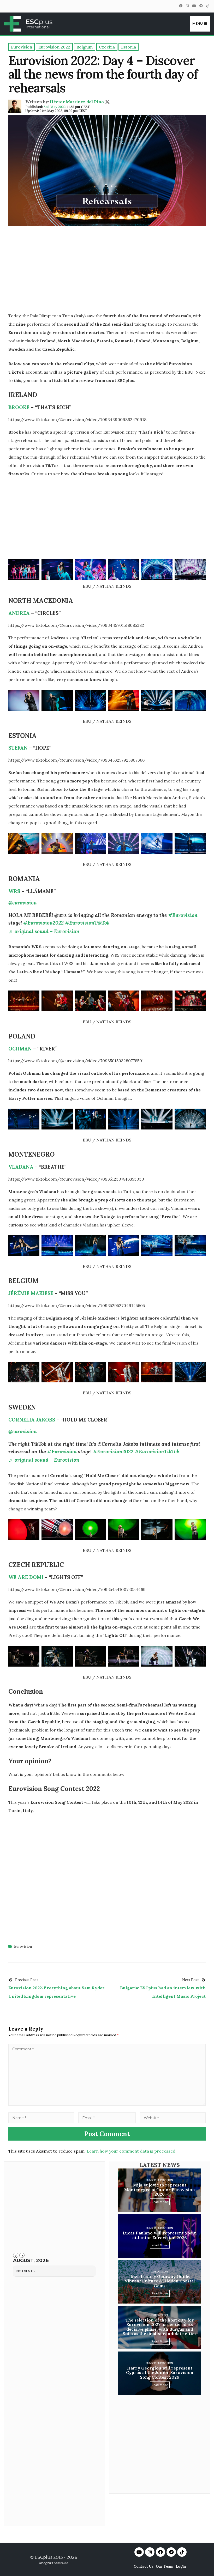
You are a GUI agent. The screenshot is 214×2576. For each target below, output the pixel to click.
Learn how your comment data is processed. (132, 2151)
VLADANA (21, 1167)
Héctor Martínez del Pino (77, 102)
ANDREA (19, 613)
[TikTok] (207, 6)
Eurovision (23, 1946)
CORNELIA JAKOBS (32, 1420)
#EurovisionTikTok (87, 923)
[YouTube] (194, 6)
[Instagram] (187, 6)
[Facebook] (181, 6)
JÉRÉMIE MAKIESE (31, 1293)
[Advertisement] (107, 271)
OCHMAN (20, 1049)
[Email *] (107, 2118)
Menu (198, 24)
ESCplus (43, 2557)
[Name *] (41, 2118)
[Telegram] (201, 6)
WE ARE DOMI (26, 1577)
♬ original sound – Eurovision (44, 931)
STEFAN (18, 748)
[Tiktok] (182, 2552)
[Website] (173, 2118)
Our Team (165, 2566)
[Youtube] (139, 2552)
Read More (160, 2202)
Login (181, 2566)
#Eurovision (183, 915)
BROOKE (20, 407)
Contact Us (144, 2566)
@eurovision (23, 903)
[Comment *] (107, 2104)
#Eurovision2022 (43, 923)
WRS (14, 891)
